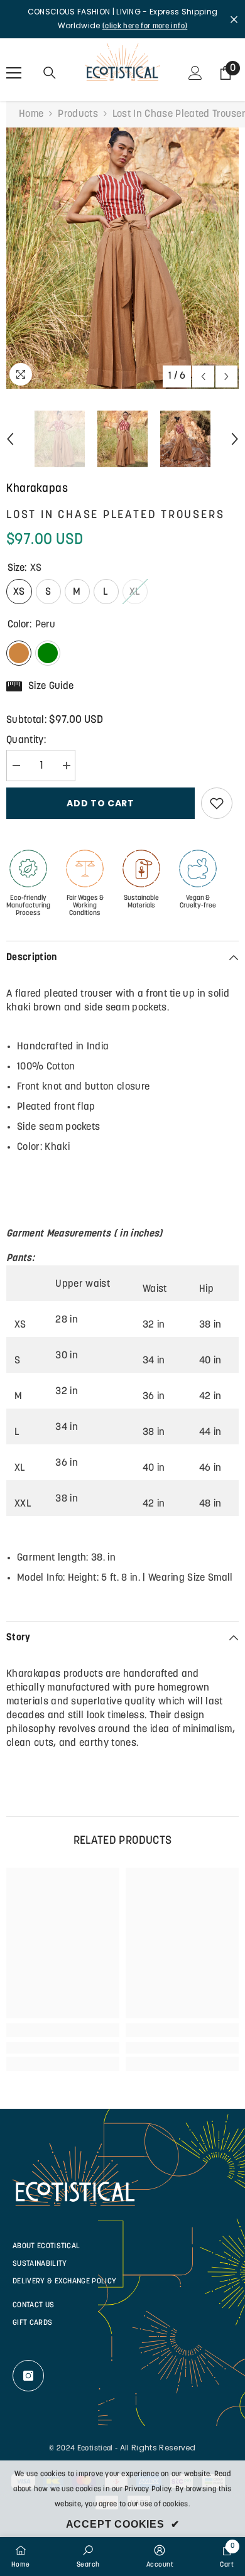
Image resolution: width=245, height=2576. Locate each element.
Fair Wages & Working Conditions (85, 906)
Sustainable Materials (141, 902)
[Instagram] (28, 2376)
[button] (203, 376)
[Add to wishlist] (217, 803)
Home (31, 114)
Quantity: (26, 740)
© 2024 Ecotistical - (83, 2449)
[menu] (14, 73)
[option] (122, 258)
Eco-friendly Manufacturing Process (28, 906)
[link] (63, 2048)
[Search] (50, 73)
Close (234, 19)
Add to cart (101, 803)
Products (78, 114)
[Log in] (195, 73)
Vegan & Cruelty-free (198, 902)
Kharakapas (37, 489)
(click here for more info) (145, 26)
